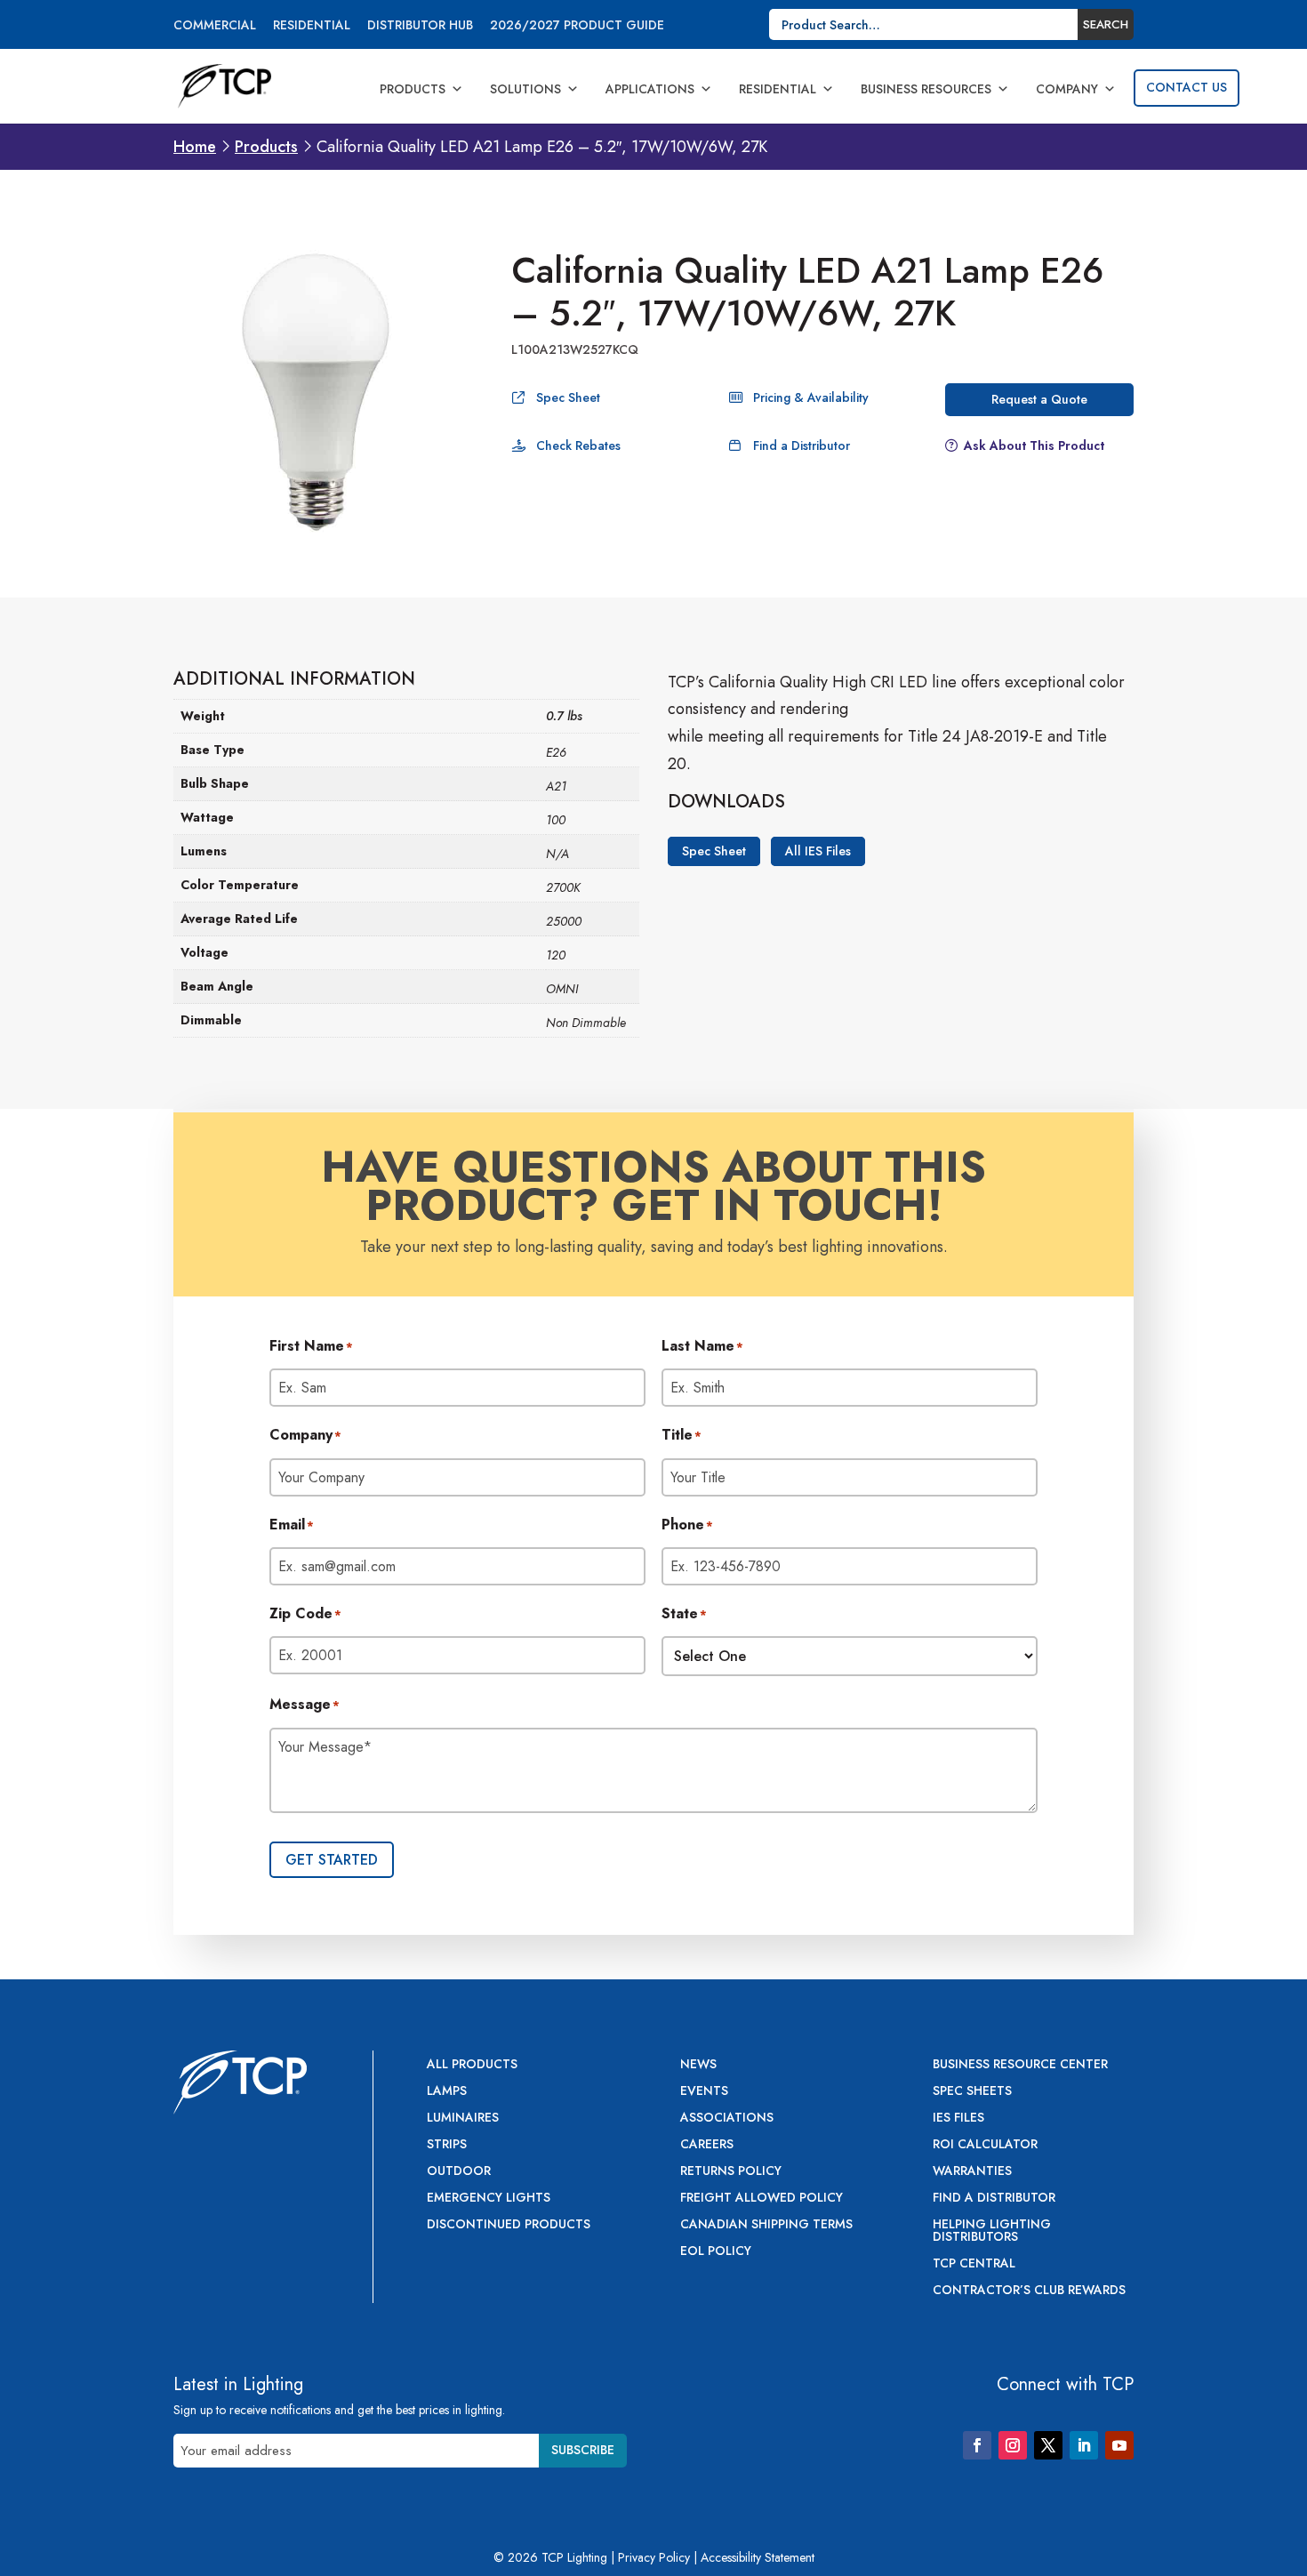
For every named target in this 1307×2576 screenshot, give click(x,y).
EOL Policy (716, 2252)
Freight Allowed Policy (762, 2199)
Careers (707, 2145)
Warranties (972, 2172)
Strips (447, 2145)
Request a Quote (1039, 399)
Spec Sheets (972, 2092)
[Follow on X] (1048, 2445)
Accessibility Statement (758, 2557)
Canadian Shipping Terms (766, 2225)
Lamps (447, 2092)
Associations (727, 2119)
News (698, 2065)
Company (1067, 89)
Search (1106, 24)
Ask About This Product (1034, 445)
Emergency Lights (489, 2199)
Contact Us (1187, 87)
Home (195, 147)
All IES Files (818, 852)
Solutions (525, 89)
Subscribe (583, 2450)
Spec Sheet (568, 397)
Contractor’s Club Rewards (1029, 2291)
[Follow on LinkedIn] (1084, 2445)
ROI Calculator (985, 2145)
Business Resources (926, 89)
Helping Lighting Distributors (992, 2231)
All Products (472, 2065)
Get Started (332, 1860)
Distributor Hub (420, 26)
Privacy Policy (654, 2557)
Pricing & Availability (811, 397)
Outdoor (459, 2172)
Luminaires (463, 2119)
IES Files (958, 2119)
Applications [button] (650, 89)
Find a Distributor (802, 445)
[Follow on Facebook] (977, 2445)
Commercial (215, 26)
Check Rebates (578, 445)
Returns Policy (731, 2172)
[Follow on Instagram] (1013, 2445)
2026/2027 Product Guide (577, 26)
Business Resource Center (1020, 2065)
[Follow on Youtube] (1119, 2445)
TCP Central (974, 2264)
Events (704, 2092)
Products (413, 89)
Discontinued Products (509, 2225)
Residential (312, 26)
